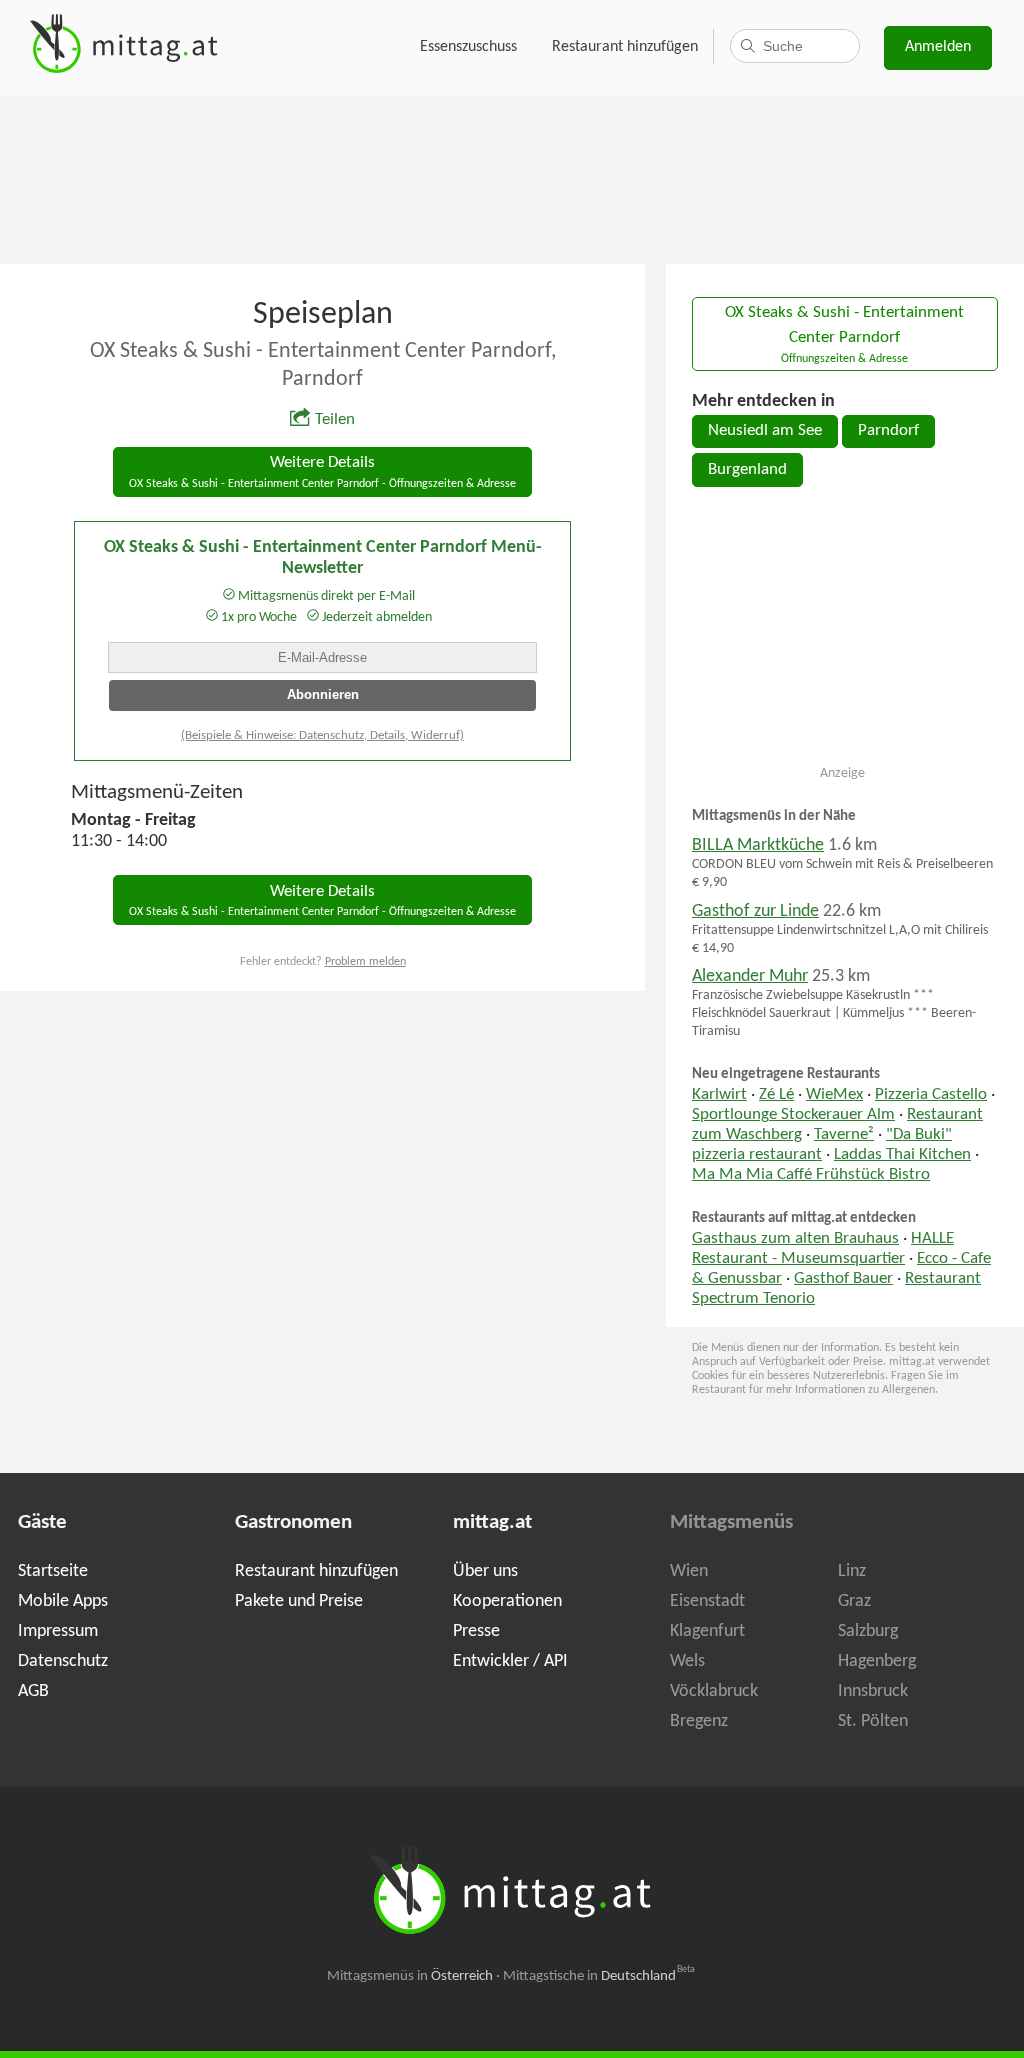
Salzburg (868, 1631)
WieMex (834, 1095)
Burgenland (747, 470)
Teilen (335, 420)
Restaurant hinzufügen (625, 47)
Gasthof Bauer (843, 1279)
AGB (33, 1691)
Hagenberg (877, 1661)
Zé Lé (776, 1095)
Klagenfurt (707, 1631)
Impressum (58, 1631)
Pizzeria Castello (931, 1095)
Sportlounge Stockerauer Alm (793, 1115)
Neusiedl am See (765, 431)
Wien (689, 1571)
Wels (687, 1661)
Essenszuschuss (468, 47)
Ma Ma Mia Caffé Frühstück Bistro (811, 1175)
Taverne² (844, 1135)
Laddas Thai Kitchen (902, 1155)
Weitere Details (322, 472)
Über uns (485, 1571)
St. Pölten (873, 1721)
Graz (854, 1601)
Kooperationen (507, 1601)
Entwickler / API (510, 1661)
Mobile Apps (63, 1601)
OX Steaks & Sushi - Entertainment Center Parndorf (844, 335)
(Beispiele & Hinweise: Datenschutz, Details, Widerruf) (322, 735)
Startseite (53, 1571)
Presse (476, 1631)
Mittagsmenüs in (410, 1976)
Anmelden (938, 47)
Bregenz (699, 1721)
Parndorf (888, 431)
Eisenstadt (707, 1601)
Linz (852, 1571)
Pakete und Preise (299, 1601)
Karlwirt (719, 1095)
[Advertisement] (512, 178)
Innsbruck (873, 1691)
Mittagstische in (599, 1976)
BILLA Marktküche (758, 845)
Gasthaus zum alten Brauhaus (795, 1239)
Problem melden (365, 962)
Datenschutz (63, 1661)
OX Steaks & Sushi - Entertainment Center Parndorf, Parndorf (323, 365)
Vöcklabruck (714, 1691)
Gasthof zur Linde (755, 911)
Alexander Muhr (750, 976)
